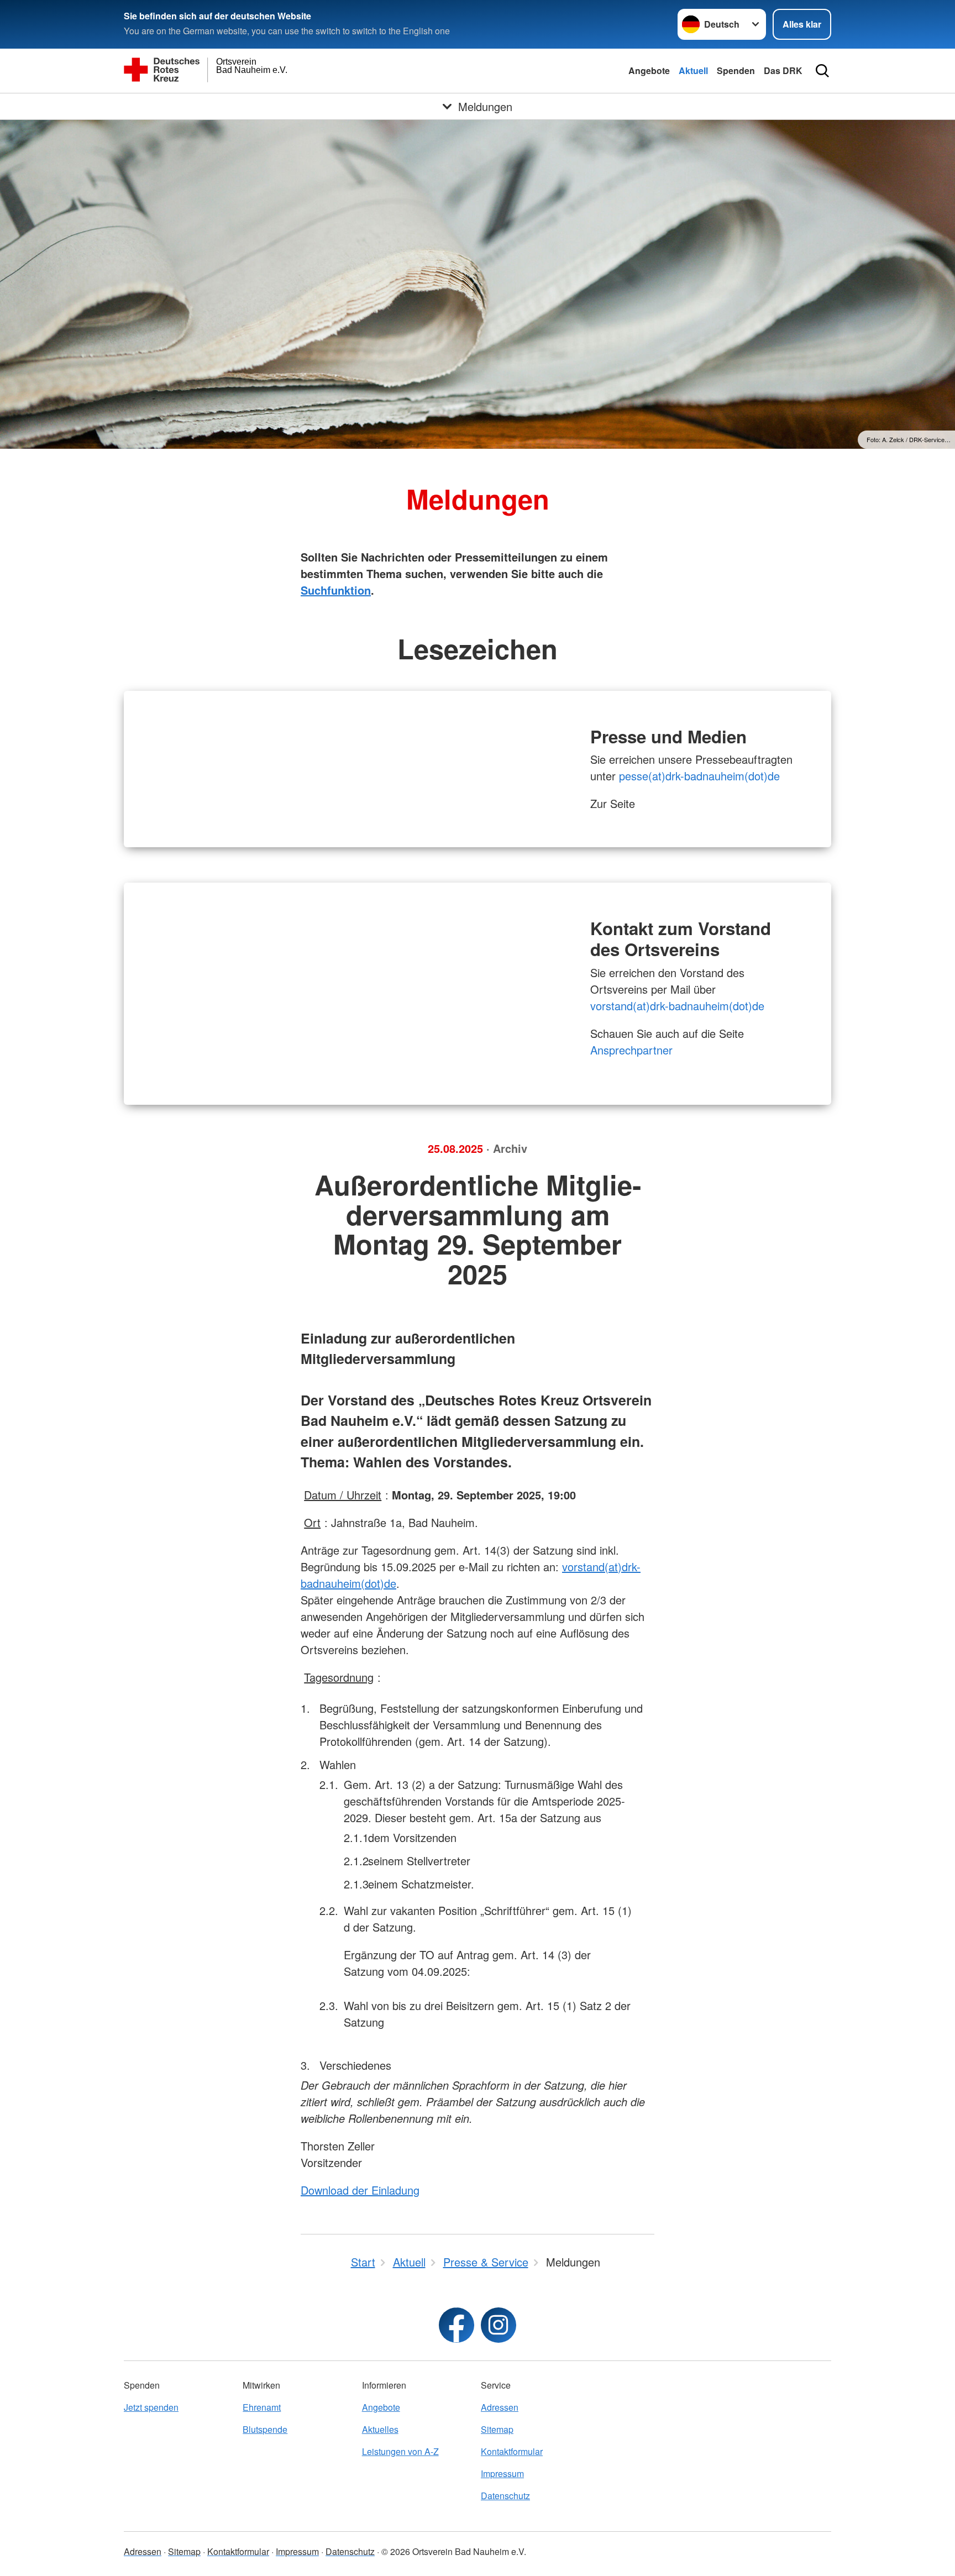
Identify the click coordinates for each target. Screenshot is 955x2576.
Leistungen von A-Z (400, 2451)
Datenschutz (505, 2496)
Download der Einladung (360, 2190)
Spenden (736, 70)
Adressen (500, 2407)
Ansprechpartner (633, 1050)
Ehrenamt (262, 2407)
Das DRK (783, 70)
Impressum (502, 2473)
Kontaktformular (512, 2451)
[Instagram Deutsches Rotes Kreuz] (499, 2325)
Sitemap (497, 2429)
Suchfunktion (336, 590)
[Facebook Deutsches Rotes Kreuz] (456, 2325)
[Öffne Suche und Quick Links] (822, 71)
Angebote (649, 70)
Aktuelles (380, 2429)
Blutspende (265, 2429)
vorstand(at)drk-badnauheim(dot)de (677, 1006)
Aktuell (693, 70)
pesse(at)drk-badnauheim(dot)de (699, 776)
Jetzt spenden (151, 2407)
